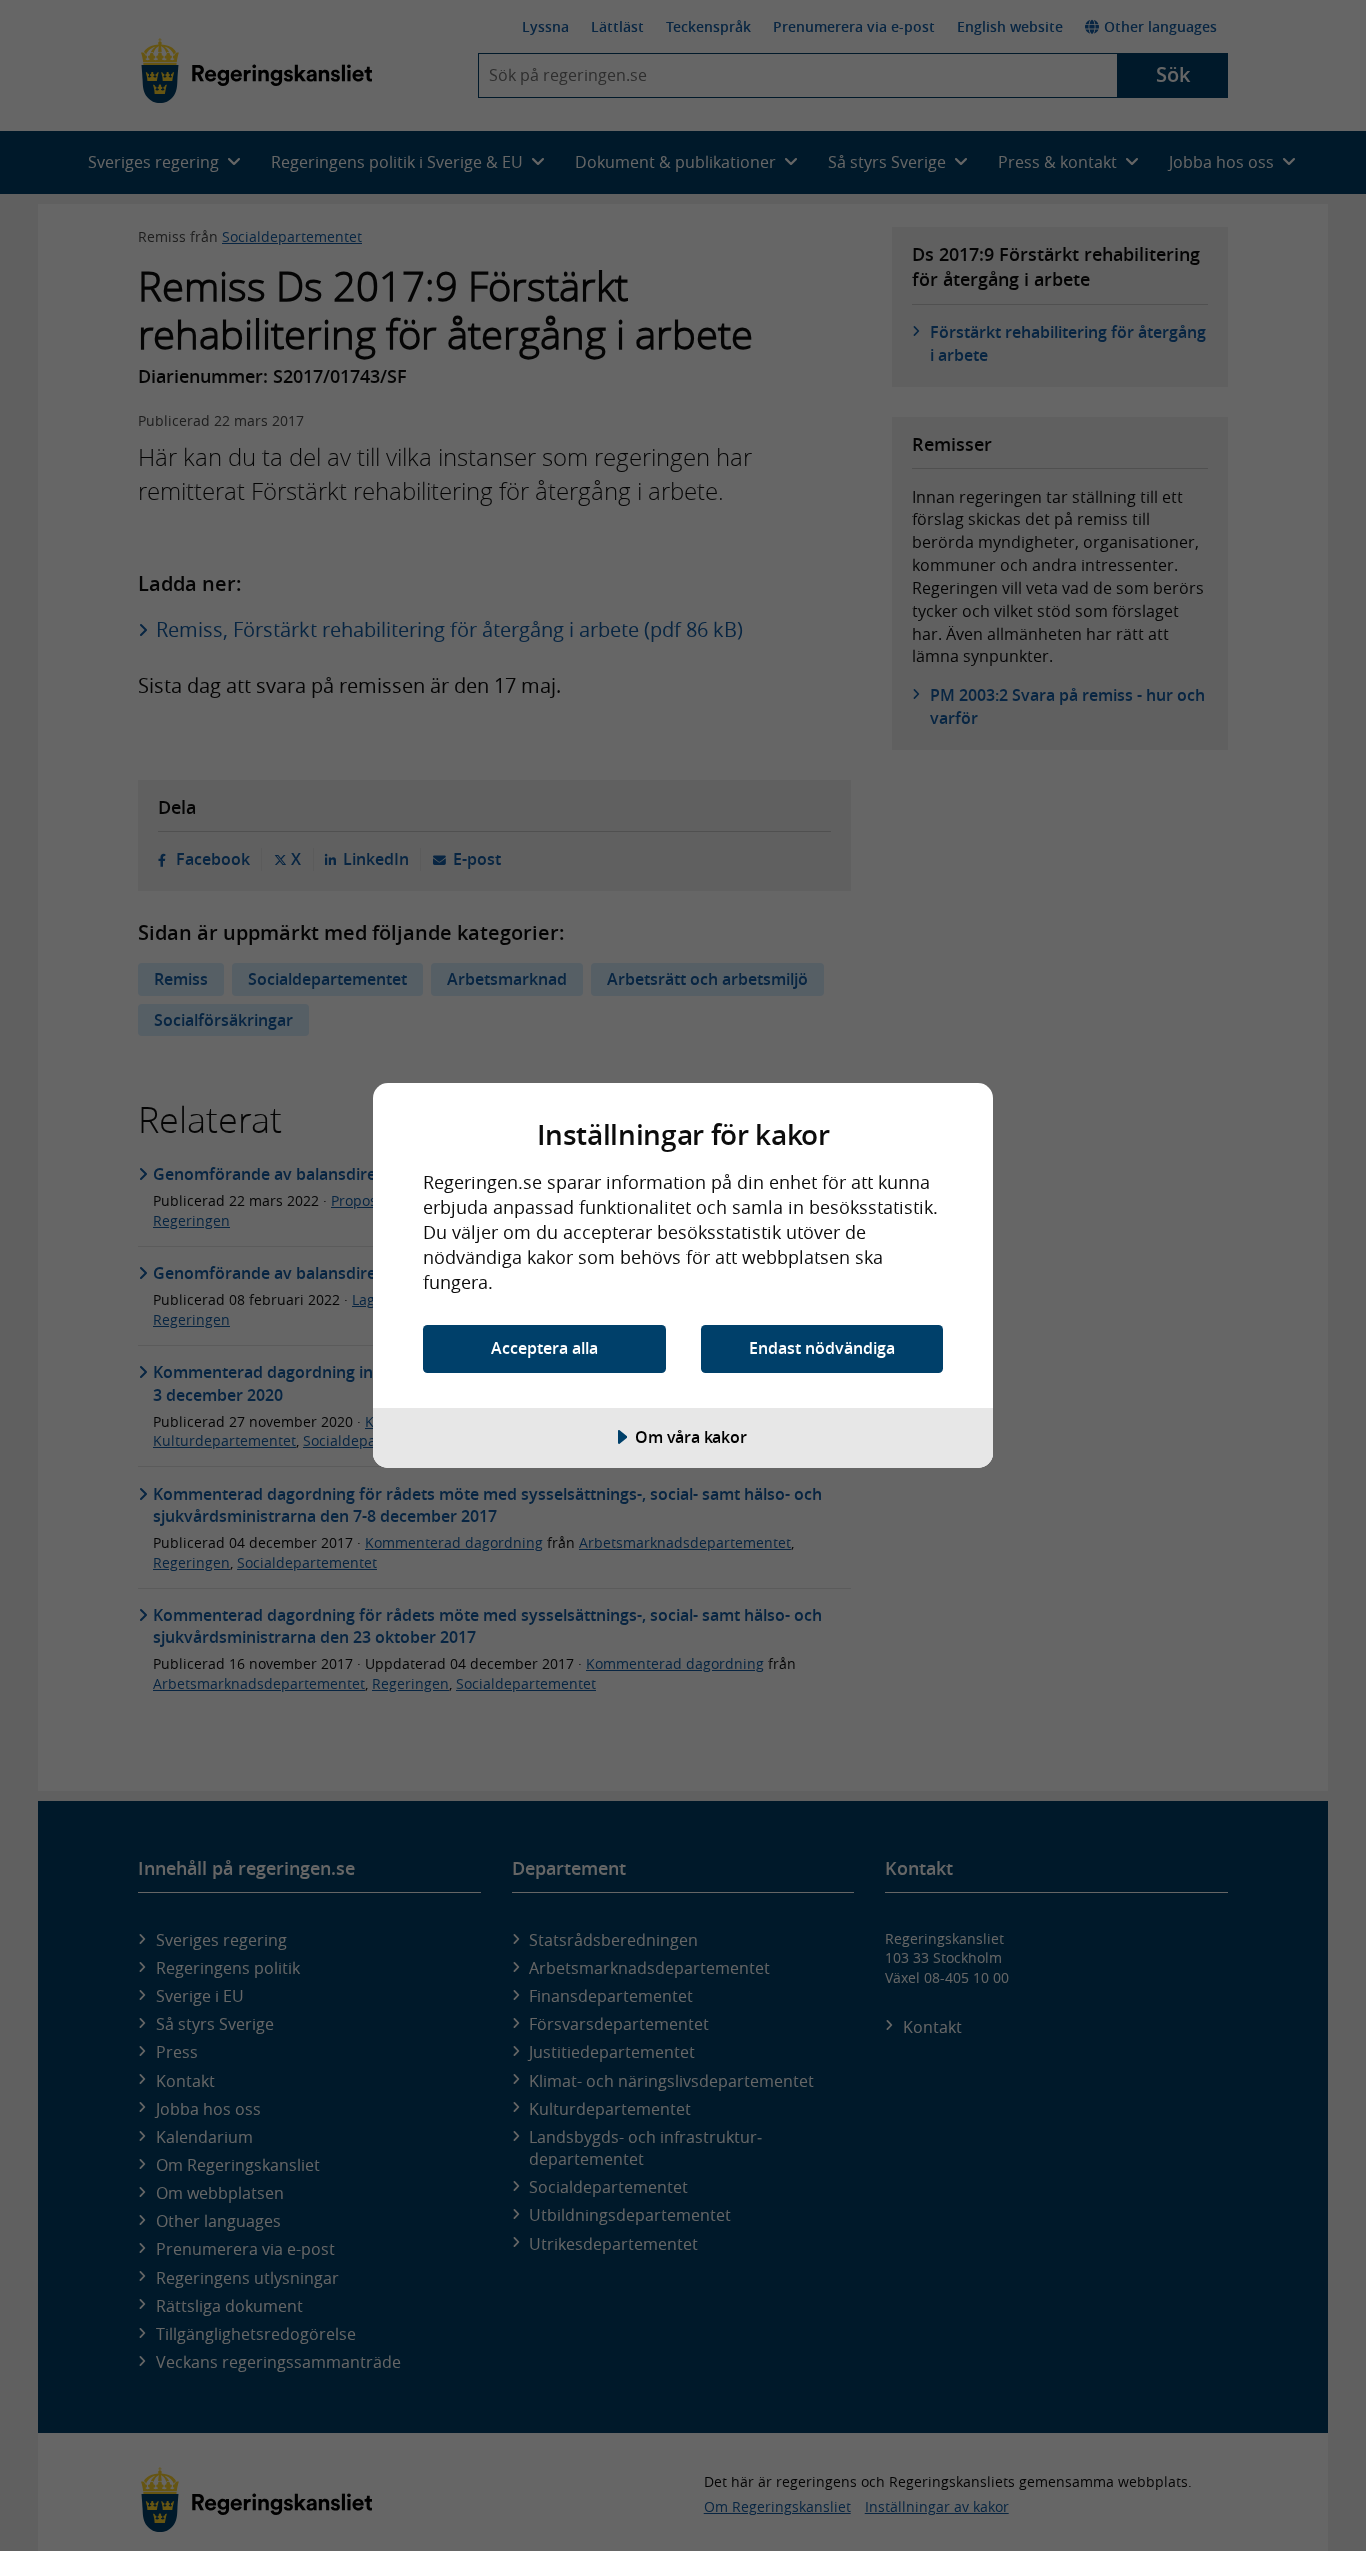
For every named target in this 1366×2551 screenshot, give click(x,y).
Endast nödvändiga (822, 1348)
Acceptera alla (544, 1348)
